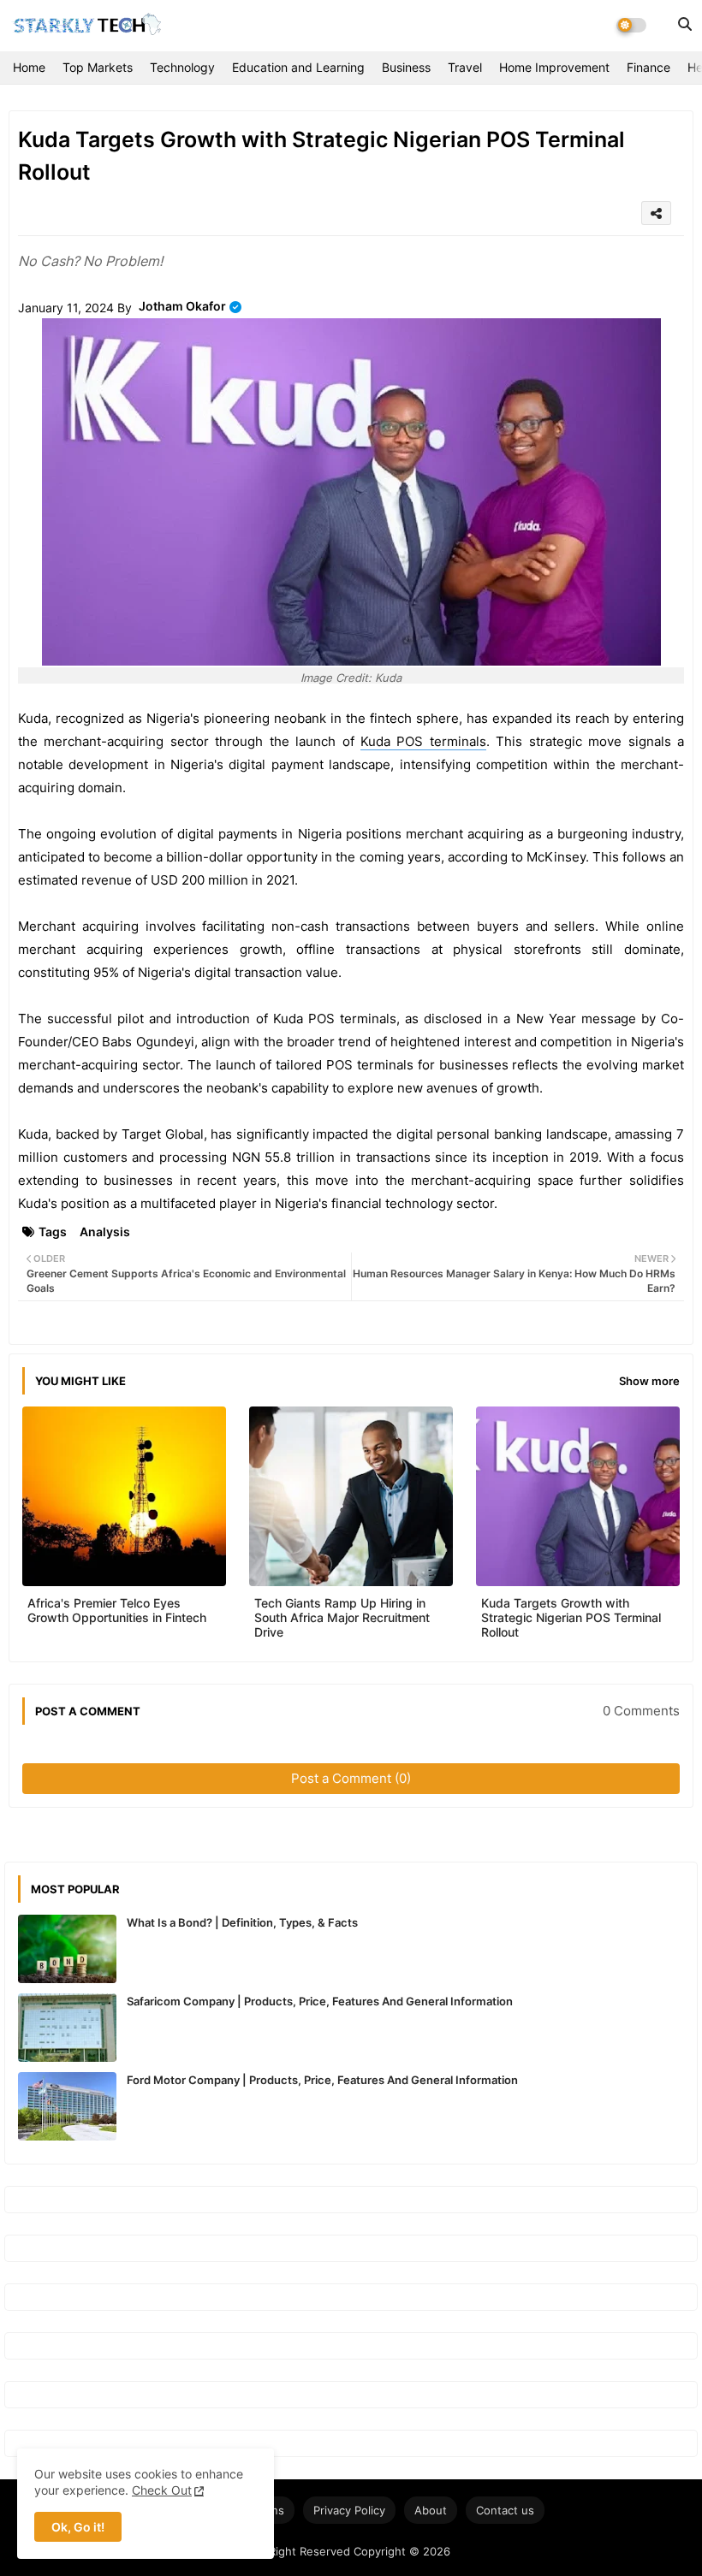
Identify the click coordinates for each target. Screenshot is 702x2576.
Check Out (162, 2490)
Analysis (105, 1232)
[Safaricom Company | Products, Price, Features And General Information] (67, 2028)
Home (29, 67)
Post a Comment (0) (351, 1778)
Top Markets (98, 67)
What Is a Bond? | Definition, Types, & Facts (242, 1922)
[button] (685, 24)
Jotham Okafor (182, 306)
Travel (465, 67)
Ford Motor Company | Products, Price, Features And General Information (322, 2080)
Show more (649, 1381)
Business (406, 67)
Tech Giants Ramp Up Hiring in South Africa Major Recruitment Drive (342, 1617)
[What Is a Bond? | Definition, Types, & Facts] (67, 1949)
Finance (648, 67)
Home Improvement (554, 67)
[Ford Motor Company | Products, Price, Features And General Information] (67, 2106)
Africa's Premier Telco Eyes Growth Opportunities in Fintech (117, 1610)
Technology (182, 67)
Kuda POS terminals (423, 741)
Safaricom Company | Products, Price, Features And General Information (320, 2001)
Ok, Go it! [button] (78, 2527)
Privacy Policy (349, 2510)
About (431, 2510)
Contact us (505, 2510)
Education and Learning (298, 67)
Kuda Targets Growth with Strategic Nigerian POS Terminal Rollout (571, 1617)
